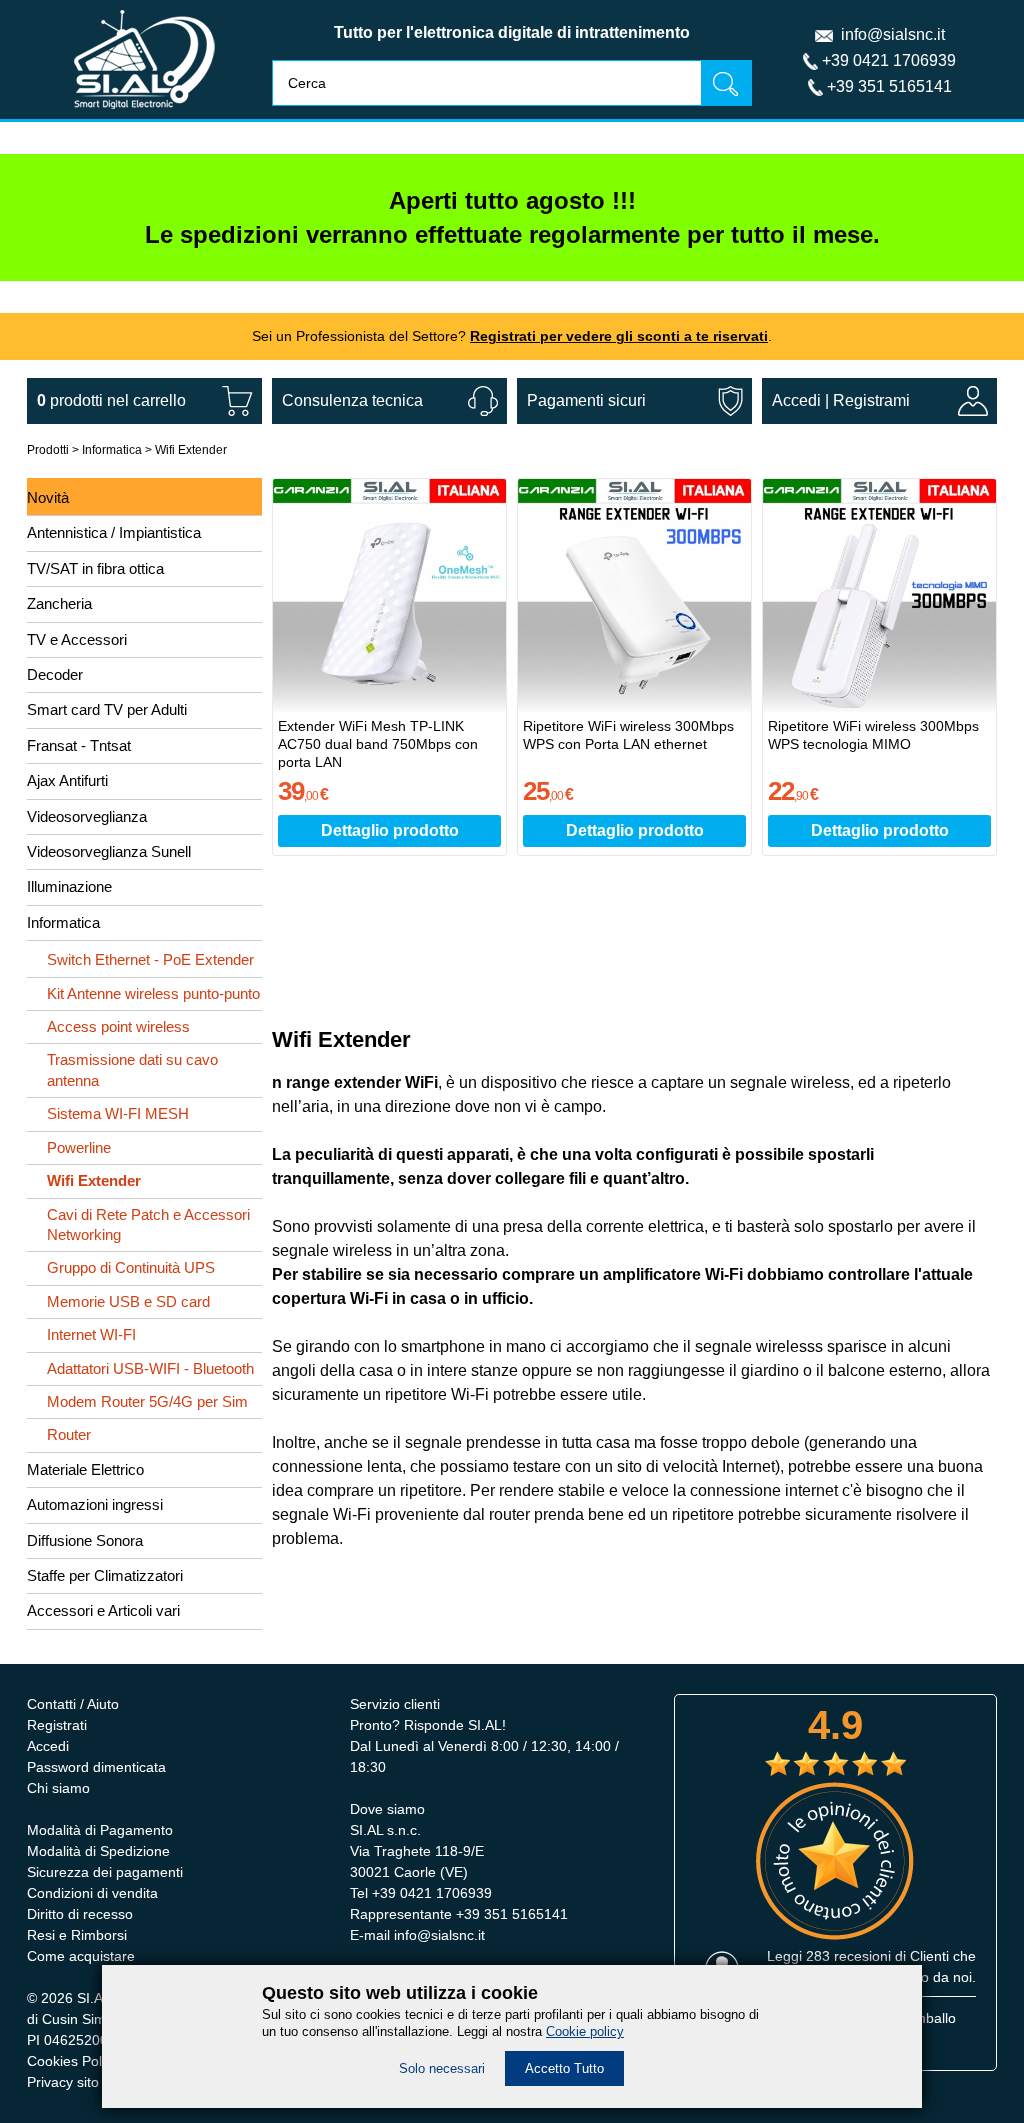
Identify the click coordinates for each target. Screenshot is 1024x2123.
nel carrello (111, 400)
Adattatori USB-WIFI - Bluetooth (150, 1368)
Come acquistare (81, 1956)
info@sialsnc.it (893, 34)
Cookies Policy (73, 2061)
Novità (48, 497)
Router (69, 1434)
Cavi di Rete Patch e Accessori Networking (148, 1224)
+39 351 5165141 (889, 86)
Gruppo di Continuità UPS (131, 1267)
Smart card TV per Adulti (107, 709)
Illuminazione (69, 886)
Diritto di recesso (80, 1914)
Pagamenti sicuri (586, 400)
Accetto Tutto (564, 2068)
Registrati (57, 1725)
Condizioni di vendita (92, 1893)
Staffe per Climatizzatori (105, 1575)
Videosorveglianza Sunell (109, 851)
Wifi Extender (191, 450)
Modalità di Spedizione (98, 1851)
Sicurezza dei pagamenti (105, 1872)
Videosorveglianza (87, 816)
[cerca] (726, 82)
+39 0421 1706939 (889, 60)
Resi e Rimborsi (77, 1935)
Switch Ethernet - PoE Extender (150, 959)
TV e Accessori (77, 639)
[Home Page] (144, 113)
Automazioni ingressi (95, 1504)
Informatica (112, 450)
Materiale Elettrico (85, 1469)
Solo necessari (442, 2068)
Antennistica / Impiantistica (114, 532)
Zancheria (59, 603)
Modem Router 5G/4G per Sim (147, 1401)
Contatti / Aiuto (73, 1704)
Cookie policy (585, 2031)
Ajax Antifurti (67, 780)
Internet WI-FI (91, 1334)
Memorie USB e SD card (128, 1301)
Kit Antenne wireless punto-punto (153, 993)
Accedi (796, 400)
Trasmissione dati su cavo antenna (132, 1069)
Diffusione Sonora (85, 1540)
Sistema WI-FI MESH (118, 1113)
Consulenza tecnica (352, 400)
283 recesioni (848, 1956)
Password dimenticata (96, 1767)
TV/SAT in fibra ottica (95, 568)
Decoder (55, 674)
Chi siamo (58, 1788)
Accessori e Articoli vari (103, 1610)
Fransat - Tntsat (79, 745)
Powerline (79, 1147)
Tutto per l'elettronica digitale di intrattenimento (512, 32)
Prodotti (48, 450)
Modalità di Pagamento (100, 1830)
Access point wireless (118, 1026)
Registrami (871, 400)
